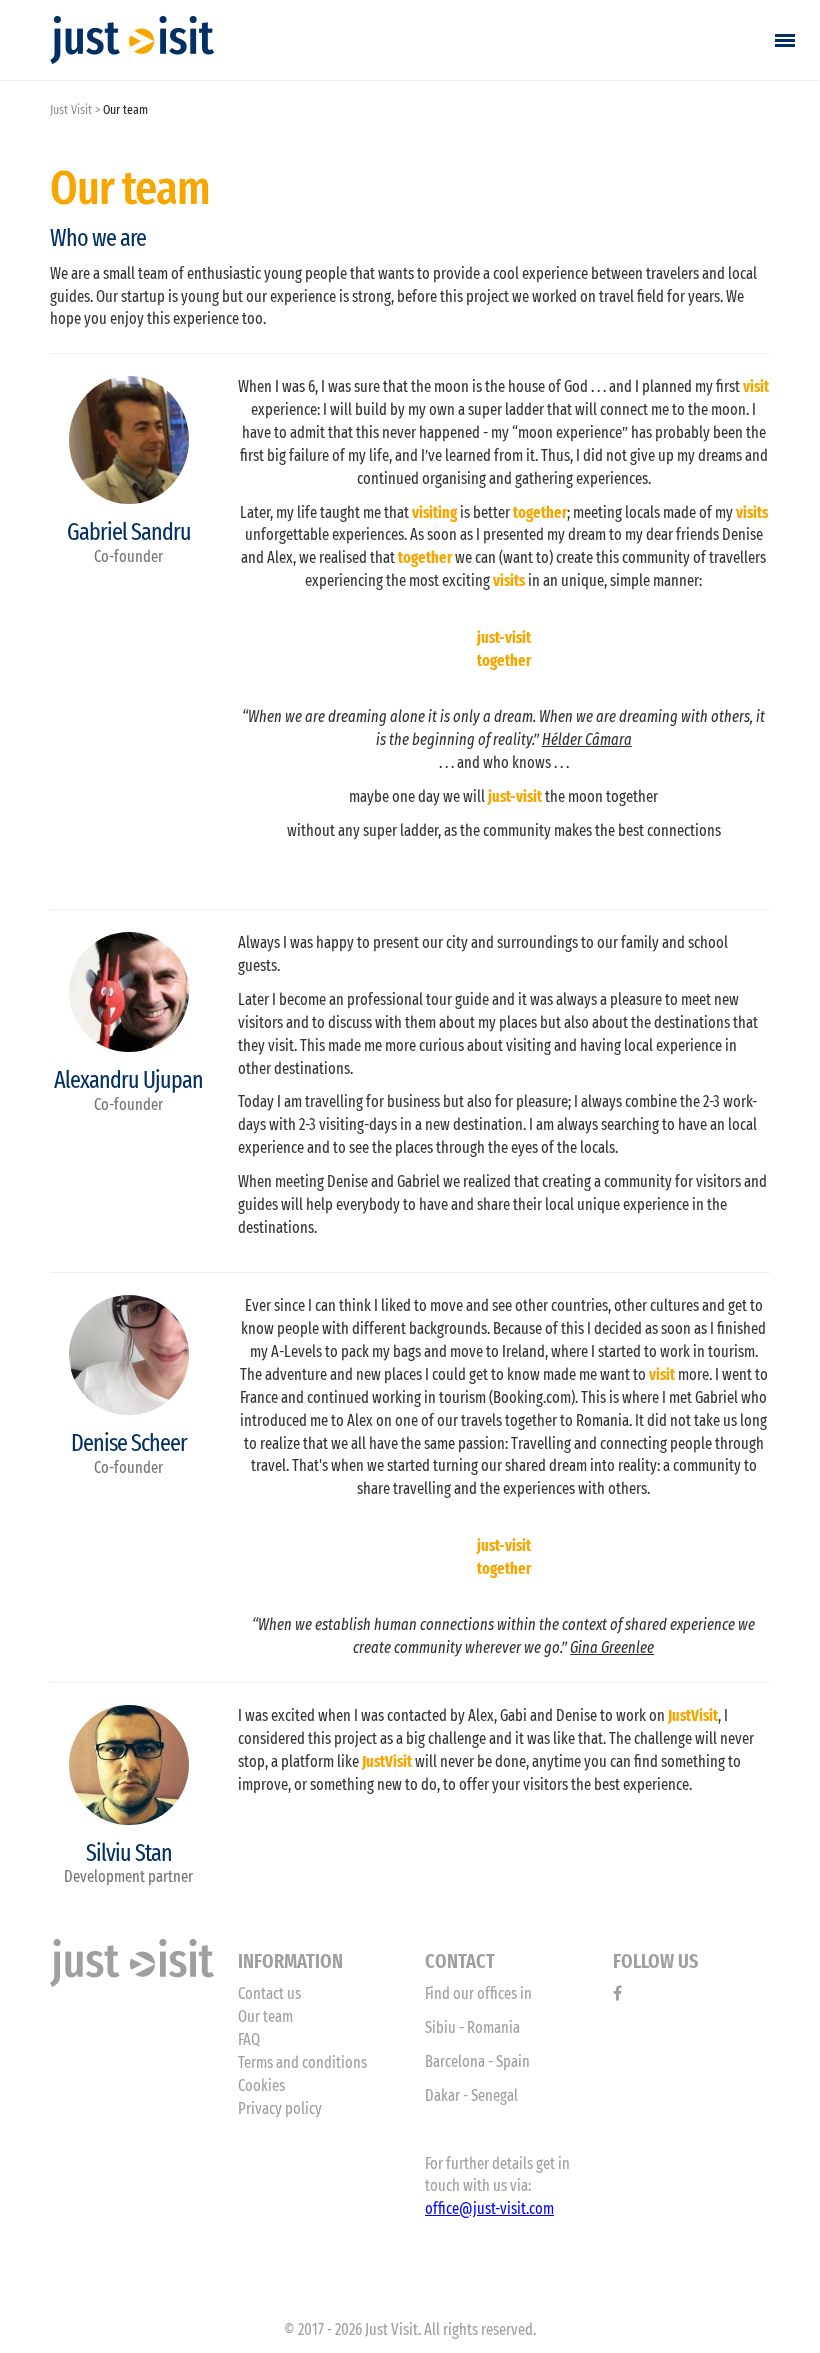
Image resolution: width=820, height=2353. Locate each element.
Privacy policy (280, 2108)
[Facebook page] (617, 1993)
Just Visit (71, 109)
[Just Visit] (132, 40)
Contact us (269, 1993)
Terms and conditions (302, 2062)
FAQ (249, 2039)
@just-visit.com (506, 2208)
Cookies (261, 2085)
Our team (265, 2016)
